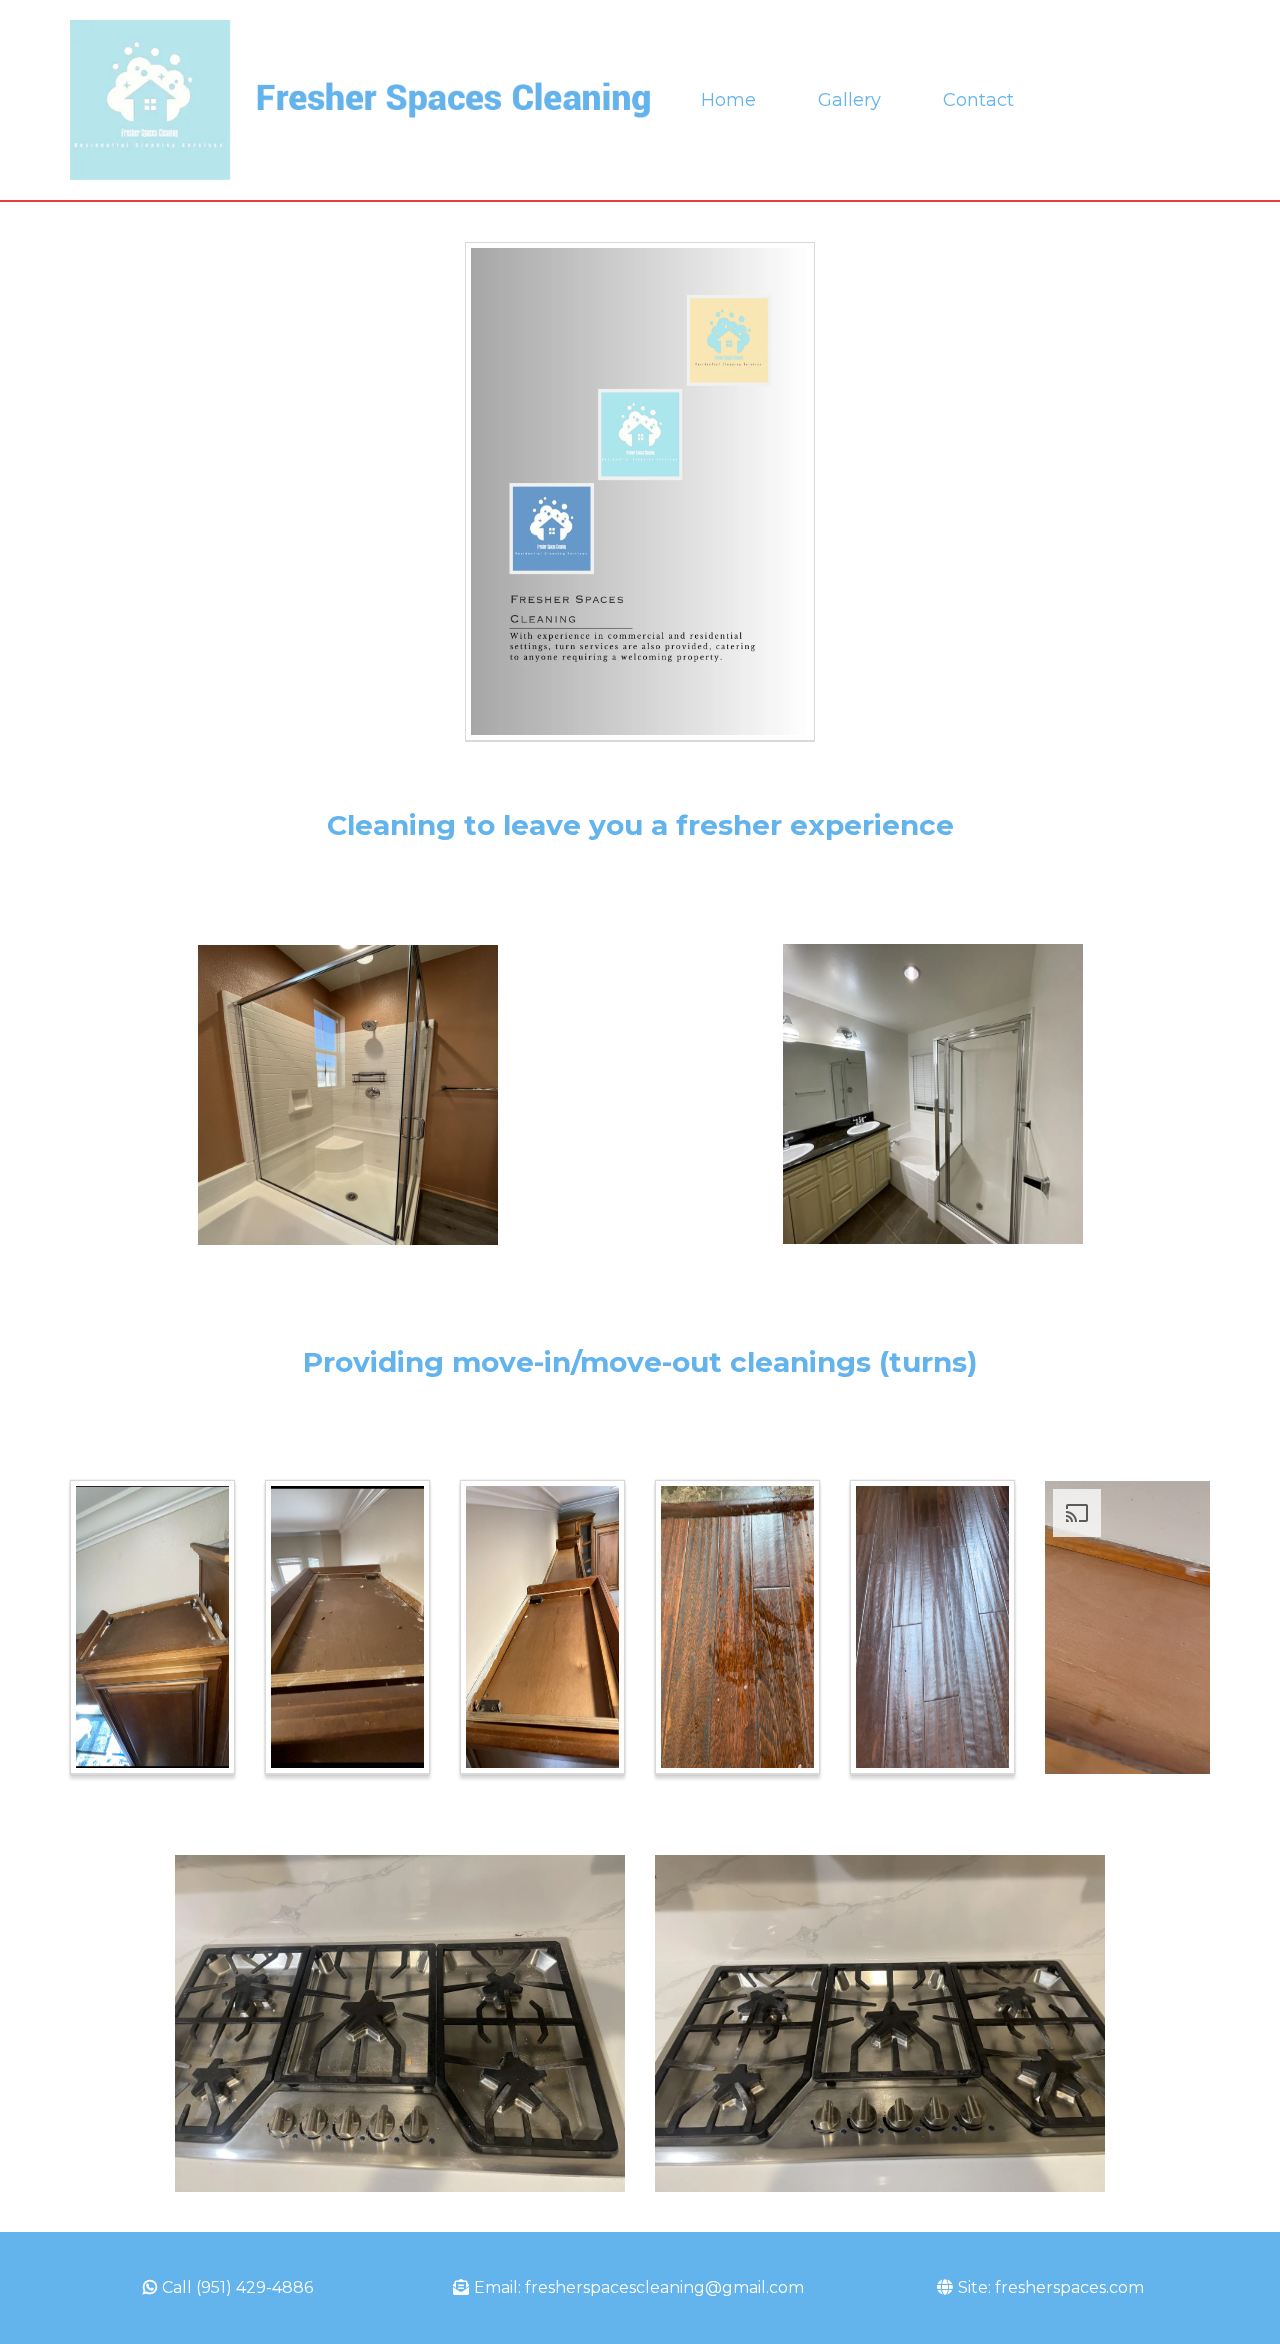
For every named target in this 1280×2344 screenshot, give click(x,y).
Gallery (849, 100)
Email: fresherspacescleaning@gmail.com (639, 2287)
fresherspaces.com (1069, 2287)
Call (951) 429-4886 (237, 2287)
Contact (978, 100)
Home (728, 100)
